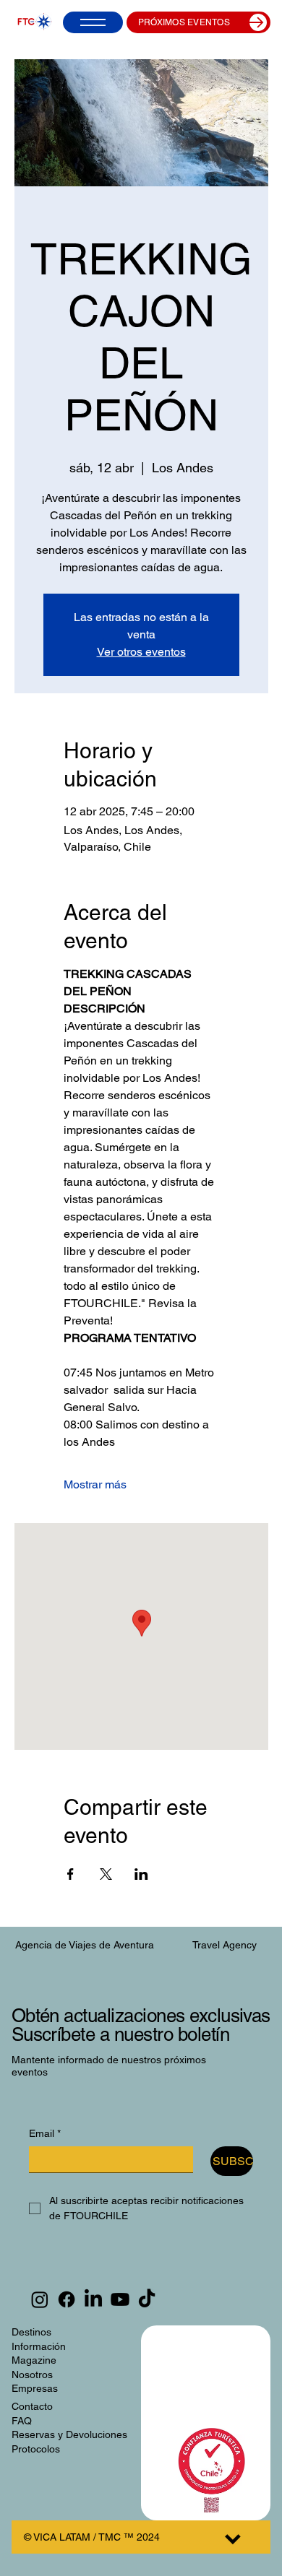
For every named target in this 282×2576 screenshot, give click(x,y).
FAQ (22, 2421)
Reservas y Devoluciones (69, 2434)
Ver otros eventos (141, 652)
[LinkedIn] (93, 2299)
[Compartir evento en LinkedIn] (141, 1874)
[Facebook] (67, 2299)
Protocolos (36, 2449)
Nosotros (32, 2375)
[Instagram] (40, 2299)
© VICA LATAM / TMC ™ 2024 (92, 2537)
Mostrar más (95, 1484)
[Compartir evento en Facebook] (70, 1874)
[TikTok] (147, 2299)
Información (39, 2346)
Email (45, 2133)
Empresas (35, 2388)
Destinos (31, 2332)
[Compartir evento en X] (106, 1874)
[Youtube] (120, 2299)
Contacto (32, 2406)
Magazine (34, 2360)
